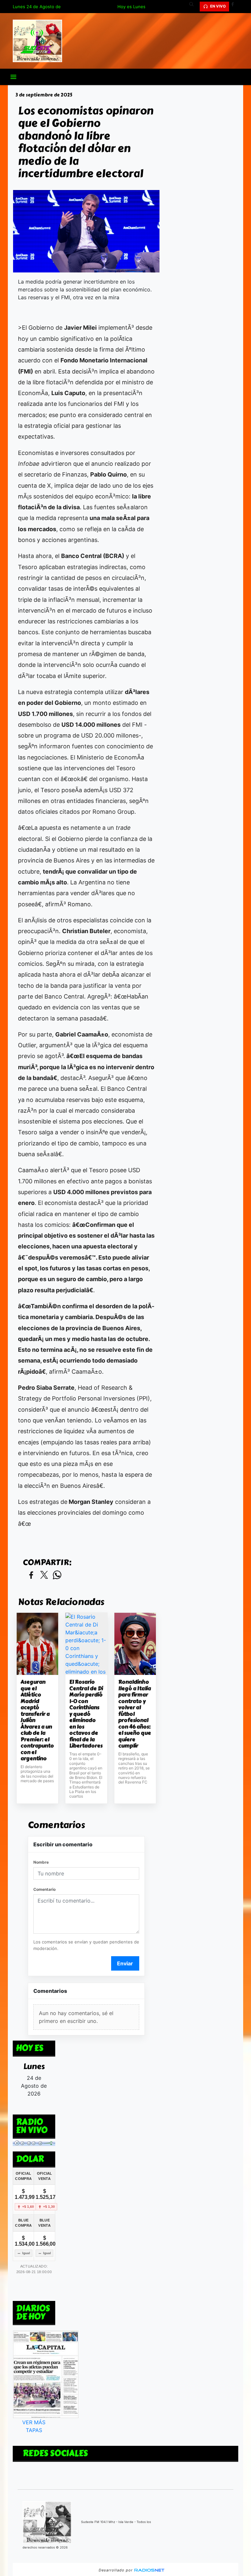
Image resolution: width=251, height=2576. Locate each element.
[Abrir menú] (13, 77)
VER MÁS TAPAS (34, 2426)
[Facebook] (235, 7)
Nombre (41, 1862)
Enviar (125, 1963)
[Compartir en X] (44, 1575)
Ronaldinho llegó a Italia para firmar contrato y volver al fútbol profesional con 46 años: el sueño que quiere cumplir (135, 1714)
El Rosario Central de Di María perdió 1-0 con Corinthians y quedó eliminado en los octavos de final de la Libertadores (86, 1714)
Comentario (44, 1889)
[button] (194, 7)
